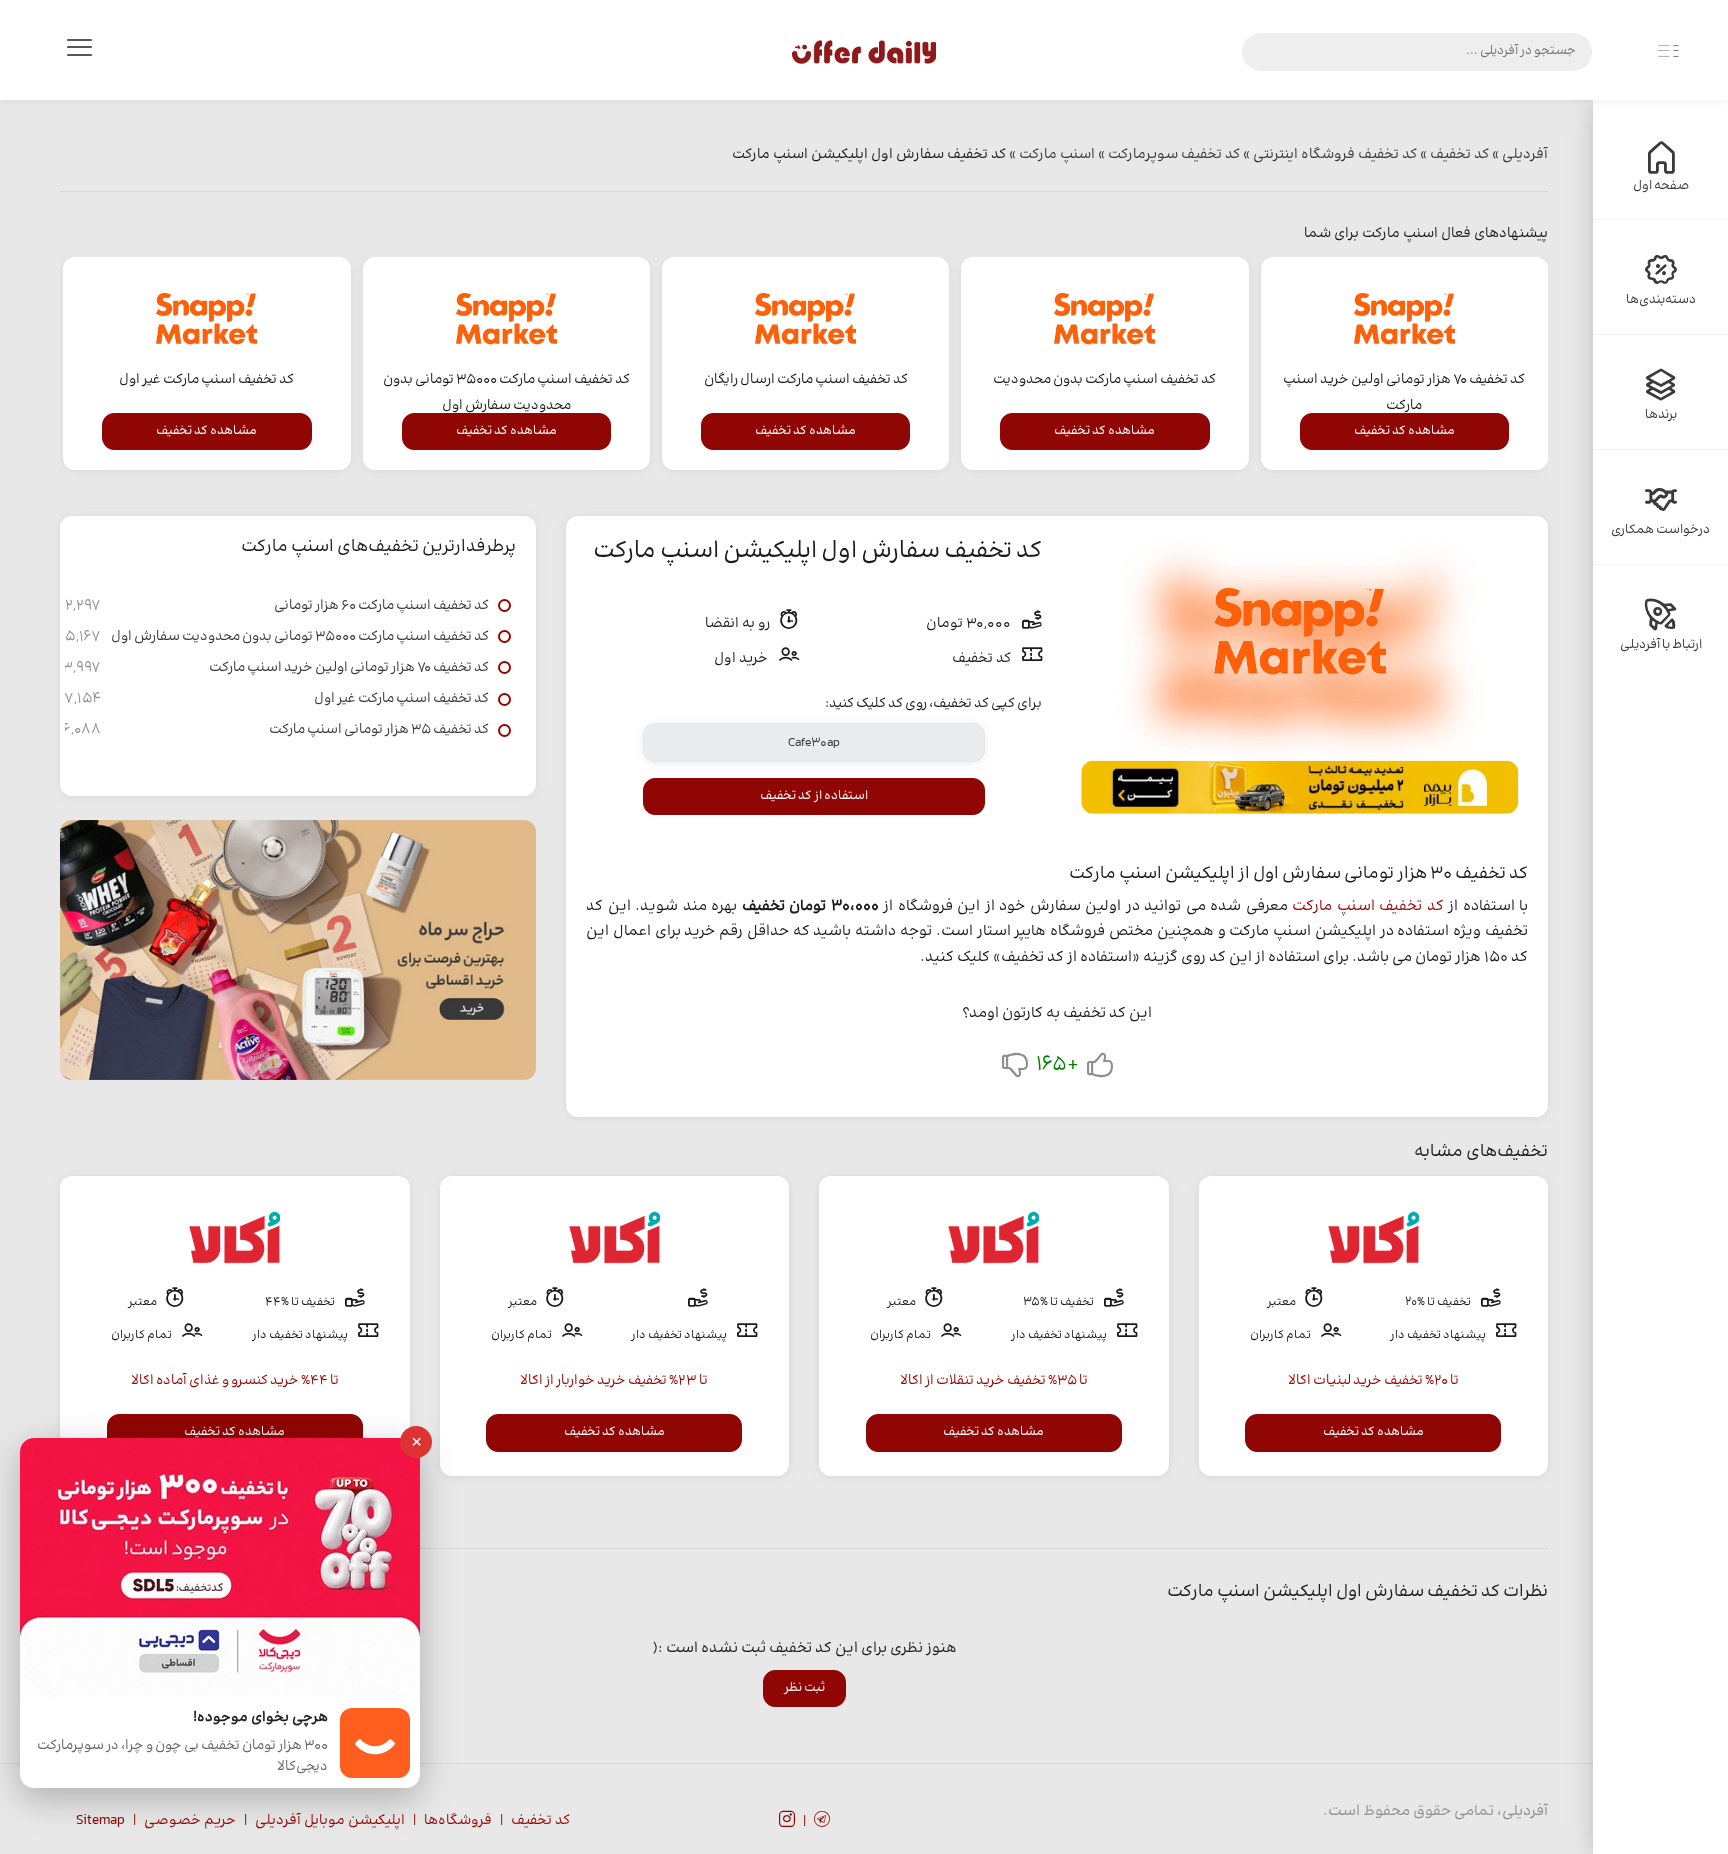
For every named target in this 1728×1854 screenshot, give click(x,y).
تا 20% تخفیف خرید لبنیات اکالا (1373, 1381)
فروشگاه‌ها (458, 1821)
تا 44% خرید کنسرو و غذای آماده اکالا (235, 1381)
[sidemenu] (1668, 52)
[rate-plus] (1100, 1069)
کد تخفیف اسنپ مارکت (1368, 906)
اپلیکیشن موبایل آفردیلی (330, 1821)
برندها (1661, 415)
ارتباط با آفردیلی (1661, 645)
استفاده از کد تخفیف (814, 796)
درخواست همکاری (1660, 530)
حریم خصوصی (190, 1821)
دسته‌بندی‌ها (1661, 300)
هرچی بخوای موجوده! (260, 1718)
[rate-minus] (1015, 1069)
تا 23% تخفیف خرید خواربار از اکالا (614, 1381)
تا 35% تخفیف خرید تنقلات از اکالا (994, 1381)
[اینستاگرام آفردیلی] (787, 1822)
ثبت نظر (804, 1688)
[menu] (79, 52)
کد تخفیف (540, 1821)
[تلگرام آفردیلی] (822, 1822)
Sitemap (100, 1821)
